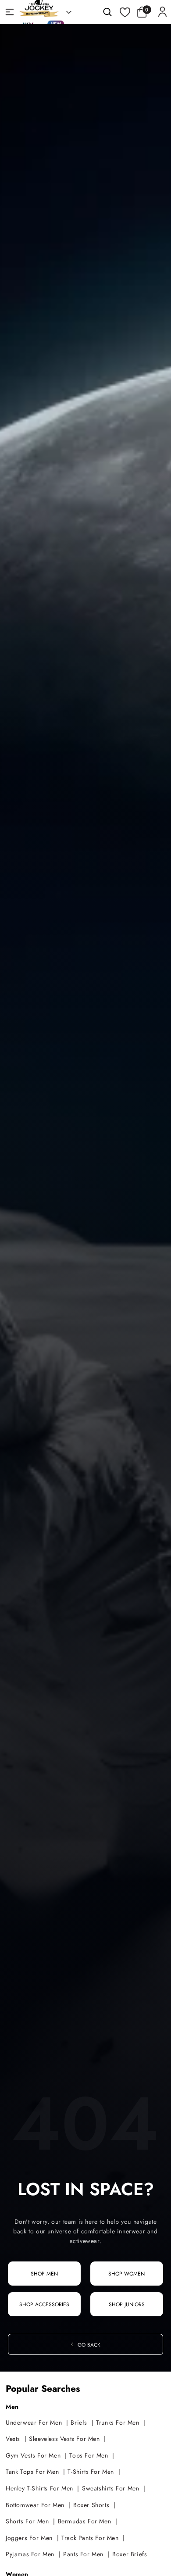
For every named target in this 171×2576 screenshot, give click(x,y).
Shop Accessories (44, 2304)
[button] (144, 12)
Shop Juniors (127, 2304)
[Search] (107, 12)
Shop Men (44, 2274)
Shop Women (126, 2274)
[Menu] (10, 12)
